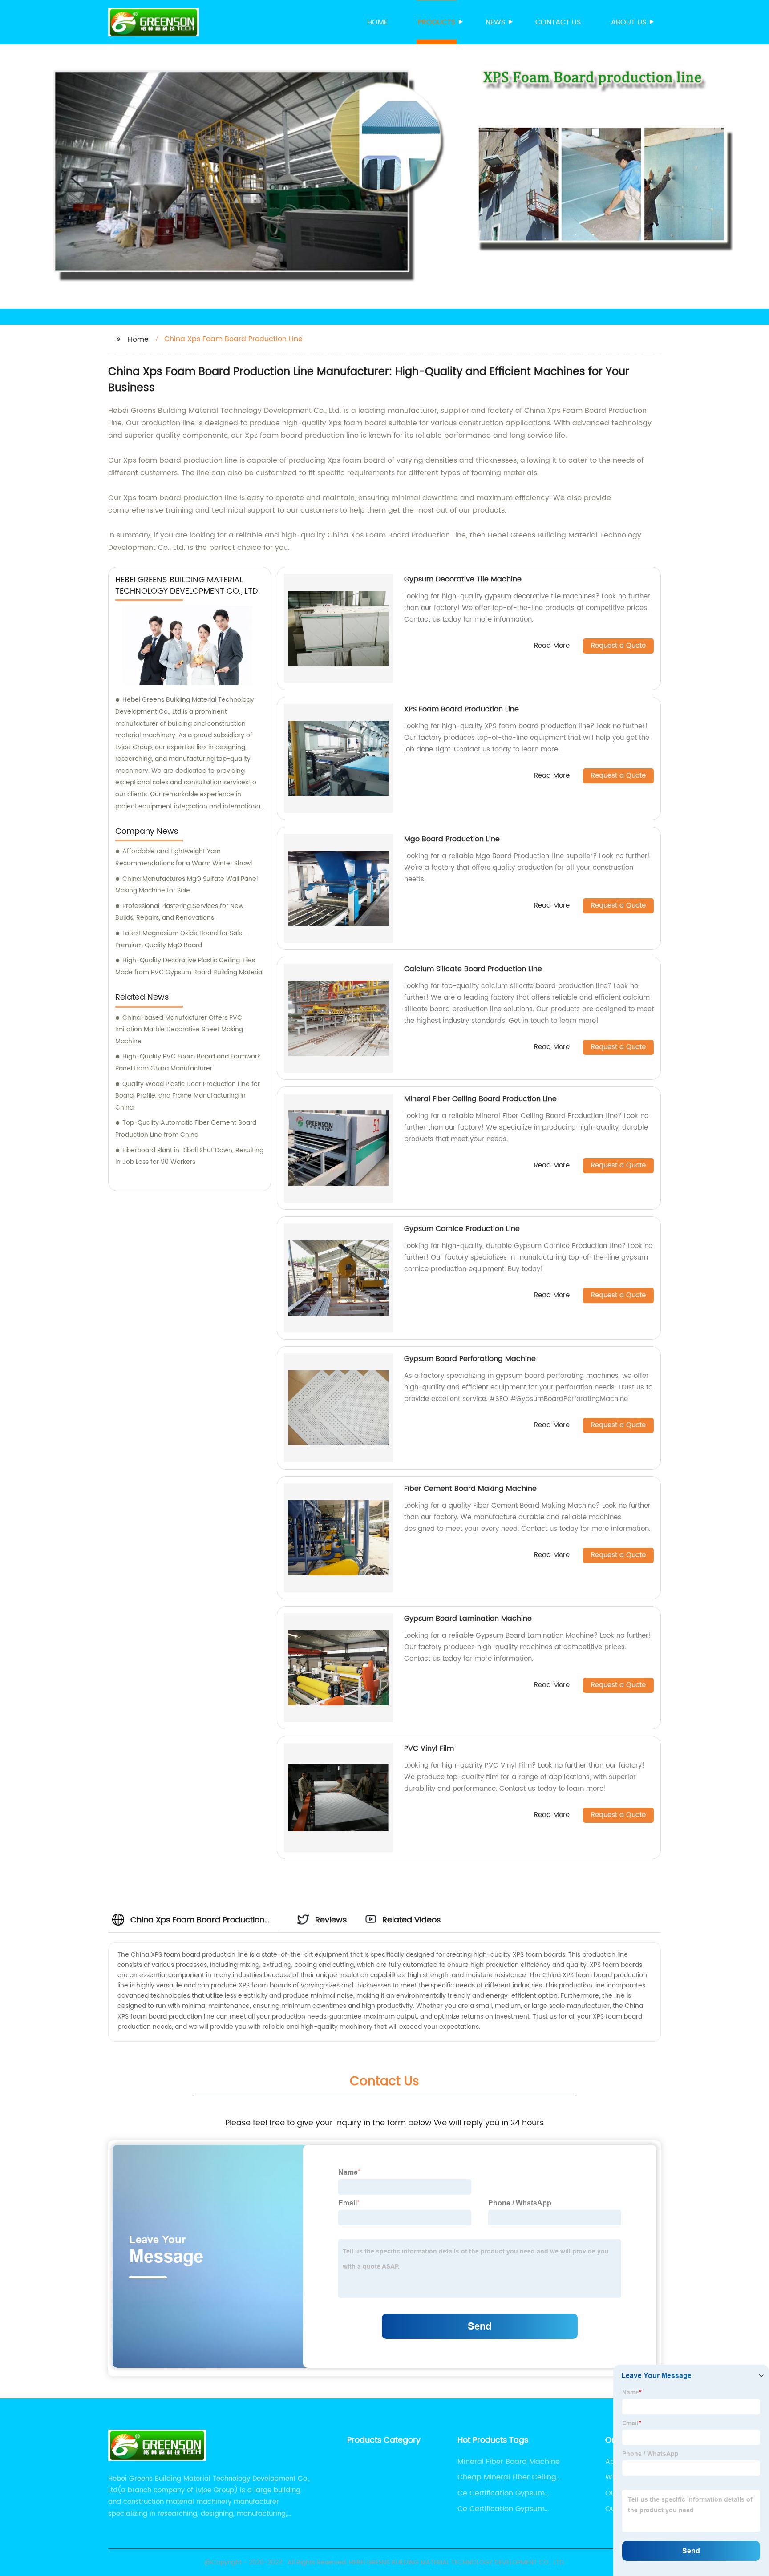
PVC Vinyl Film (429, 1748)
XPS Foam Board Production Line (461, 709)
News (495, 22)
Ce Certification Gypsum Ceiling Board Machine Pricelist (513, 2509)
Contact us (558, 22)
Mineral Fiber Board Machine (509, 2462)
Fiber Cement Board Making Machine (470, 1489)
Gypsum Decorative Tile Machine (463, 579)
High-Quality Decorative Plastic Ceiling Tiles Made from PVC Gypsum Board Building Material (189, 966)
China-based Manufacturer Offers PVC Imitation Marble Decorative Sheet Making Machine (179, 1030)
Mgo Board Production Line (452, 839)
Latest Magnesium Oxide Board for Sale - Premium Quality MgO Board (182, 939)
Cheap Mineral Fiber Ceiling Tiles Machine (507, 2477)
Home (377, 22)
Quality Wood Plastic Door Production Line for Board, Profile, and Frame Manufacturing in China (188, 1096)
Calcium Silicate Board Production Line (473, 969)
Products (437, 22)
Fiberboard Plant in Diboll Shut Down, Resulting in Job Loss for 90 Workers (189, 1156)
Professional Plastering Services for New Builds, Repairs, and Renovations (179, 912)
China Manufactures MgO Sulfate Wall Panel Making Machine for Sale (186, 885)
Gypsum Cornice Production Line (462, 1229)
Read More (552, 646)
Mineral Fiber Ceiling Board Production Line (480, 1099)
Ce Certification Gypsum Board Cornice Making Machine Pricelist (501, 2493)
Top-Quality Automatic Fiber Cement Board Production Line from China (186, 1129)
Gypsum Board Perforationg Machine (470, 1359)
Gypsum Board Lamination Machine (468, 1619)
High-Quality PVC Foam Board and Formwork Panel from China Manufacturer (188, 1062)
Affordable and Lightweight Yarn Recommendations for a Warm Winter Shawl (184, 857)
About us (629, 22)
